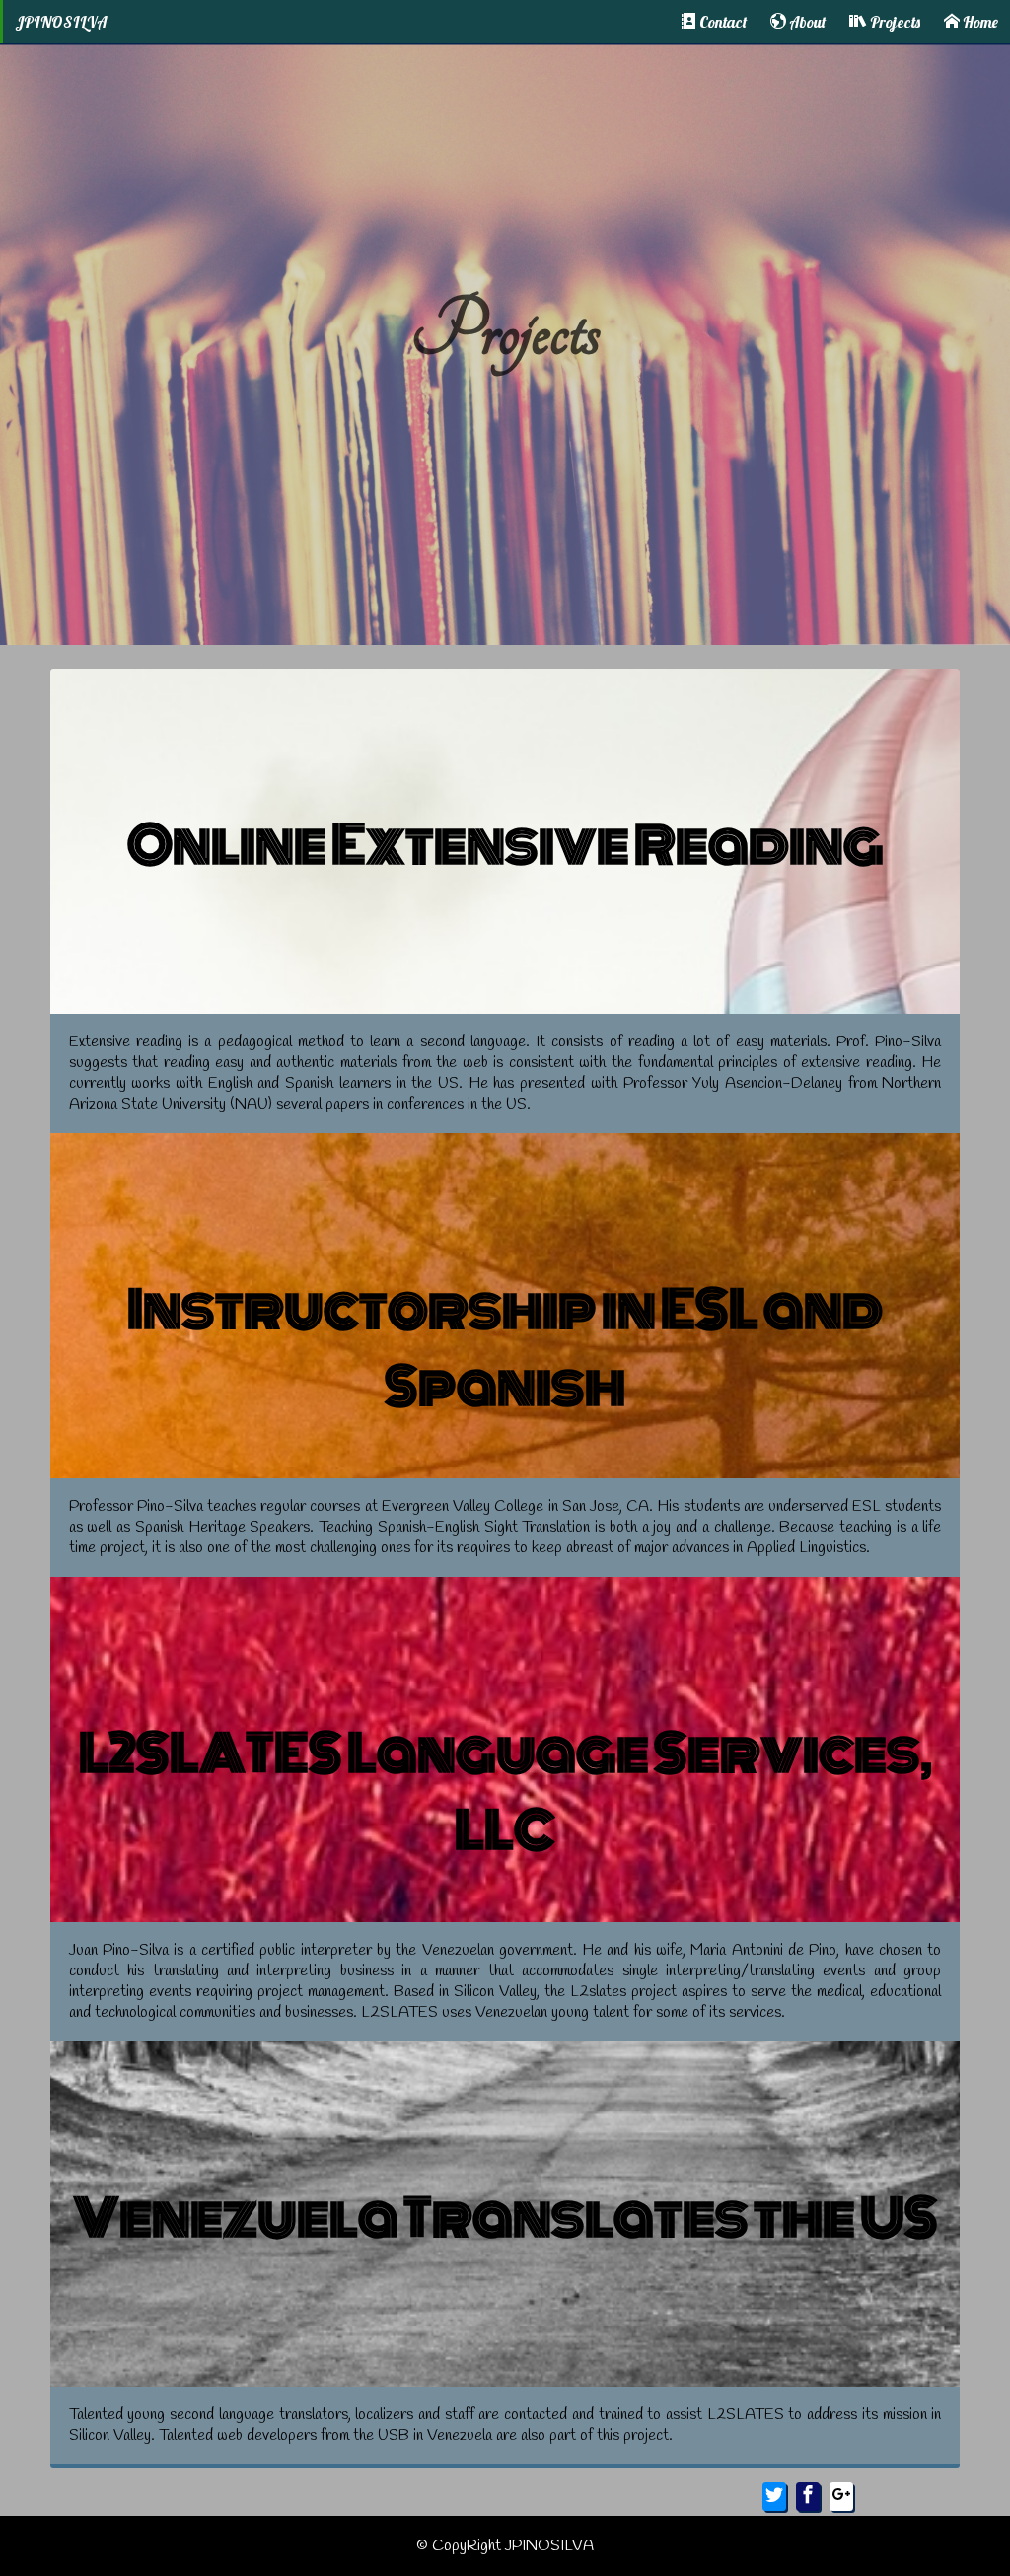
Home (979, 22)
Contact (721, 22)
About (806, 22)
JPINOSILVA (61, 22)
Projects (894, 22)
